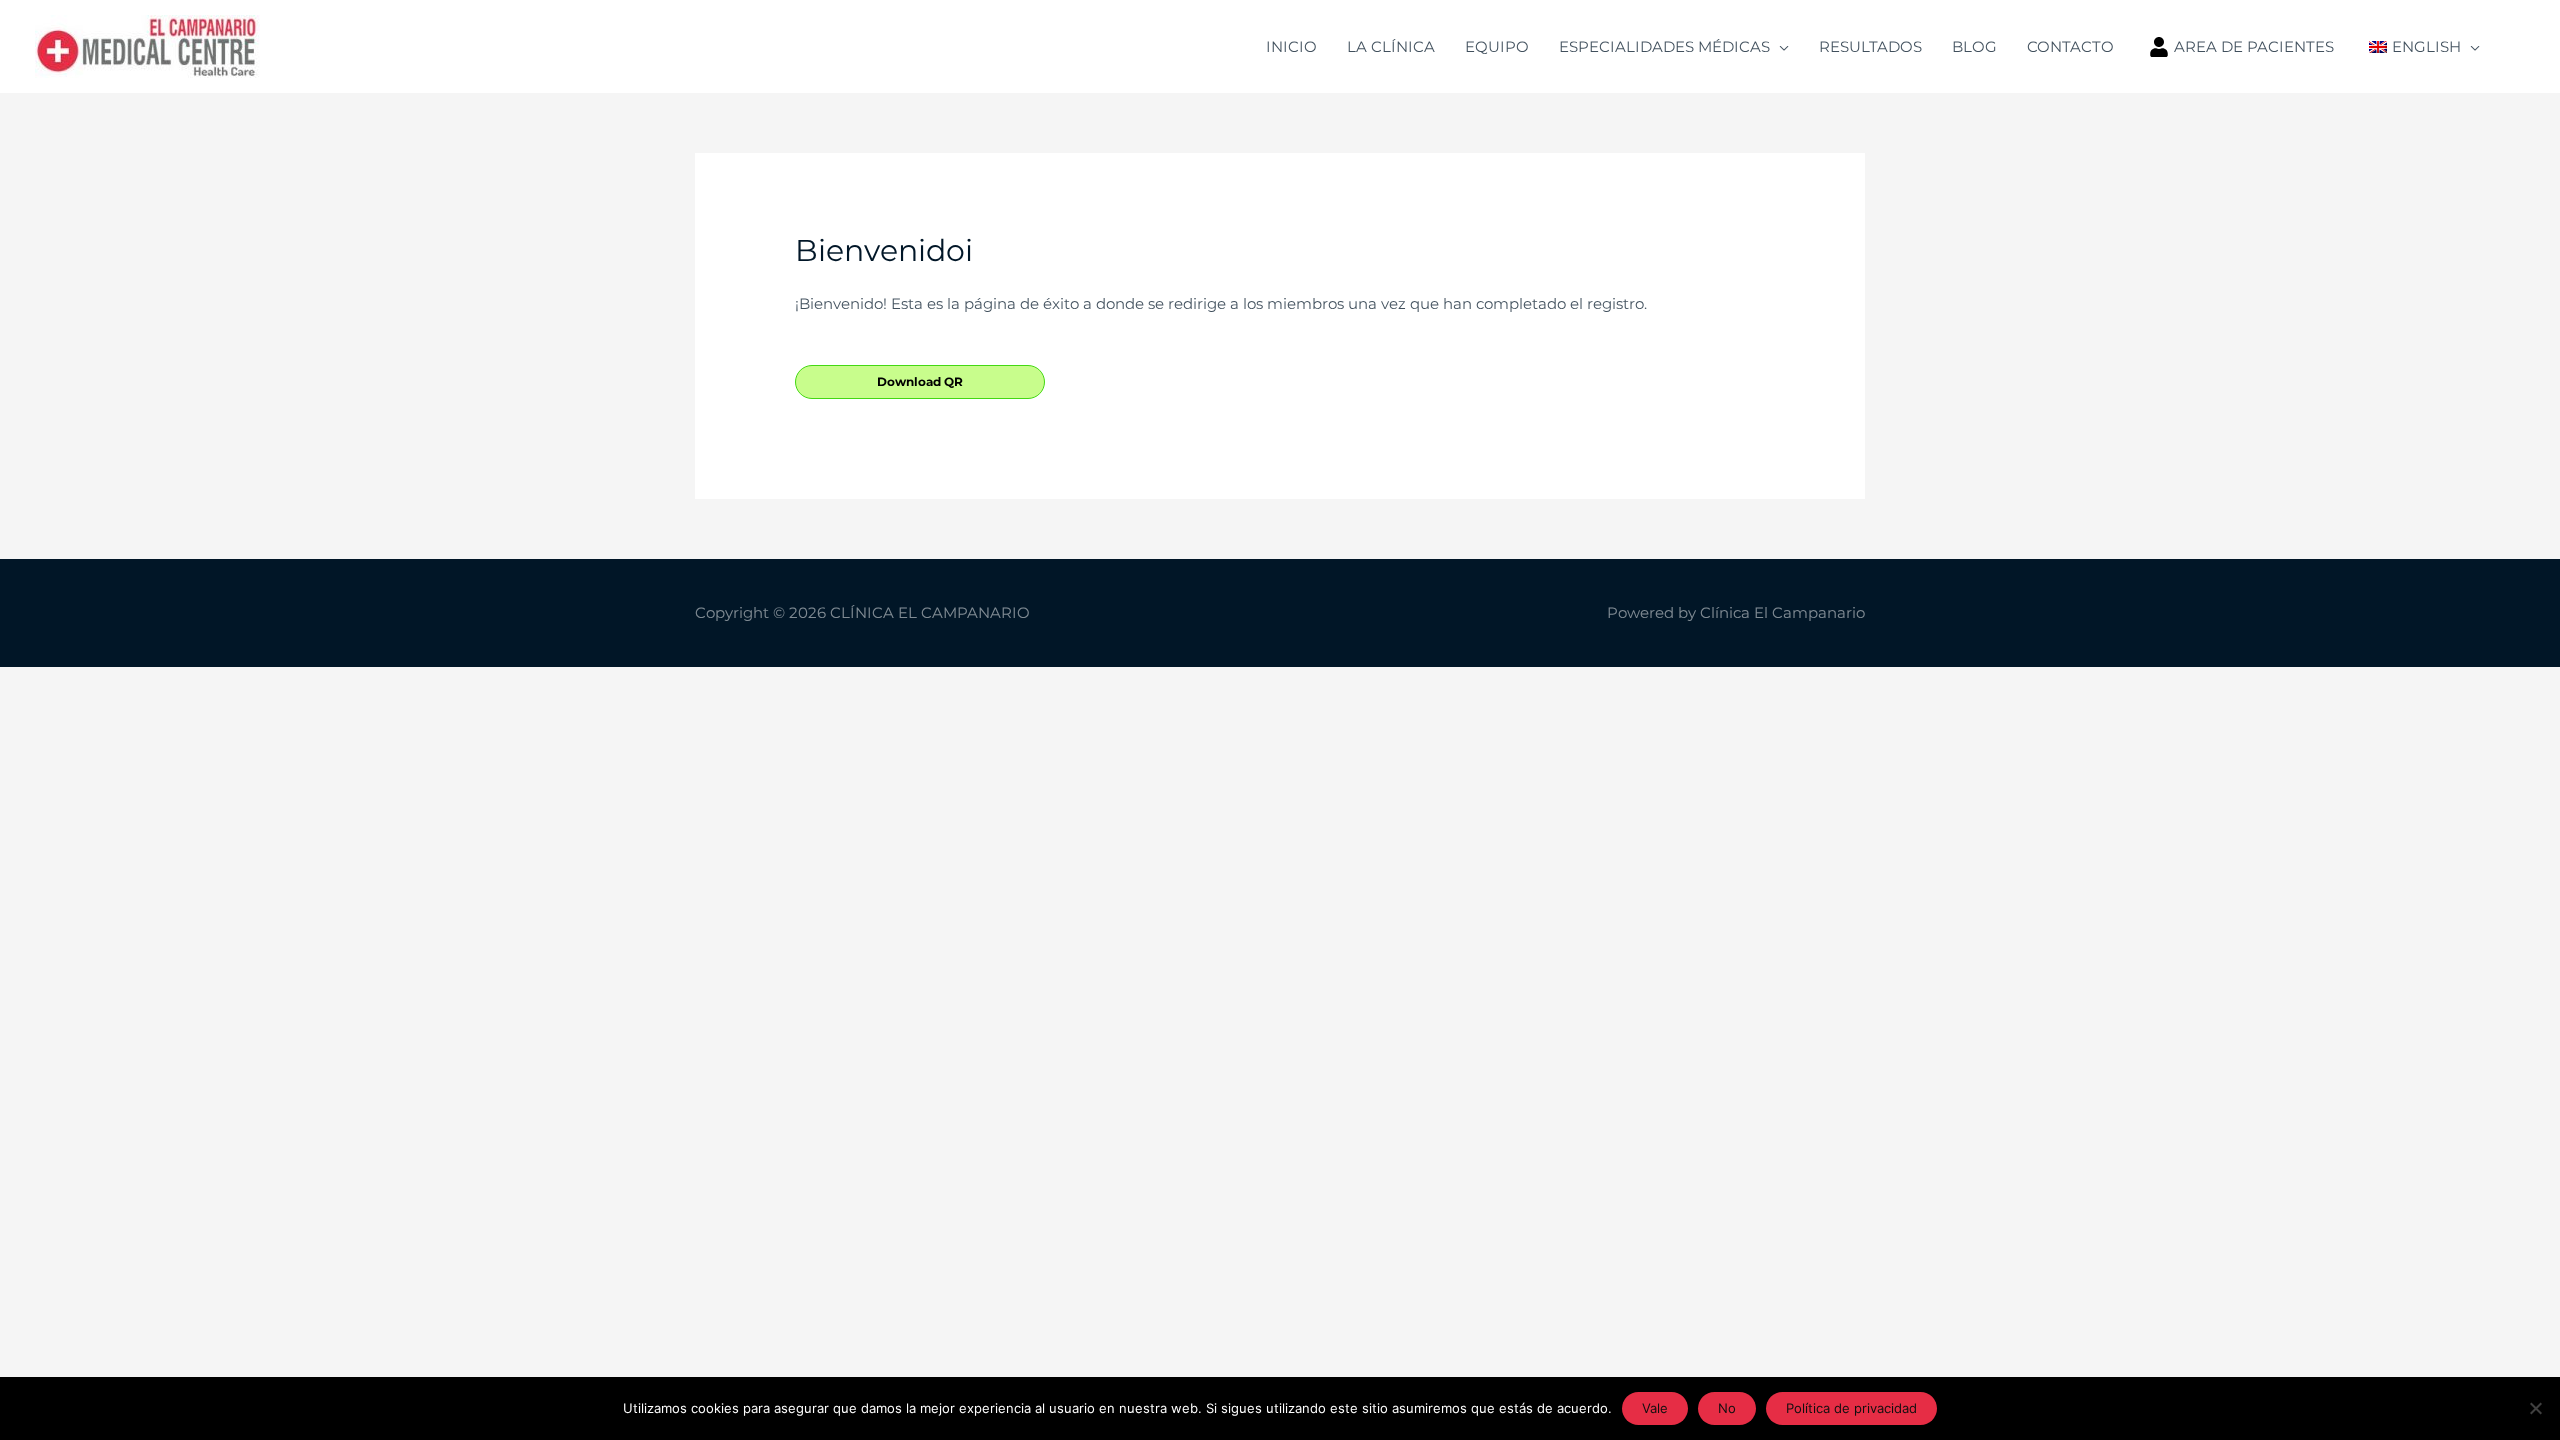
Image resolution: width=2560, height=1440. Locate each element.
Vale (1655, 1408)
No (1727, 1408)
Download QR (920, 381)
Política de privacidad (1851, 1408)
